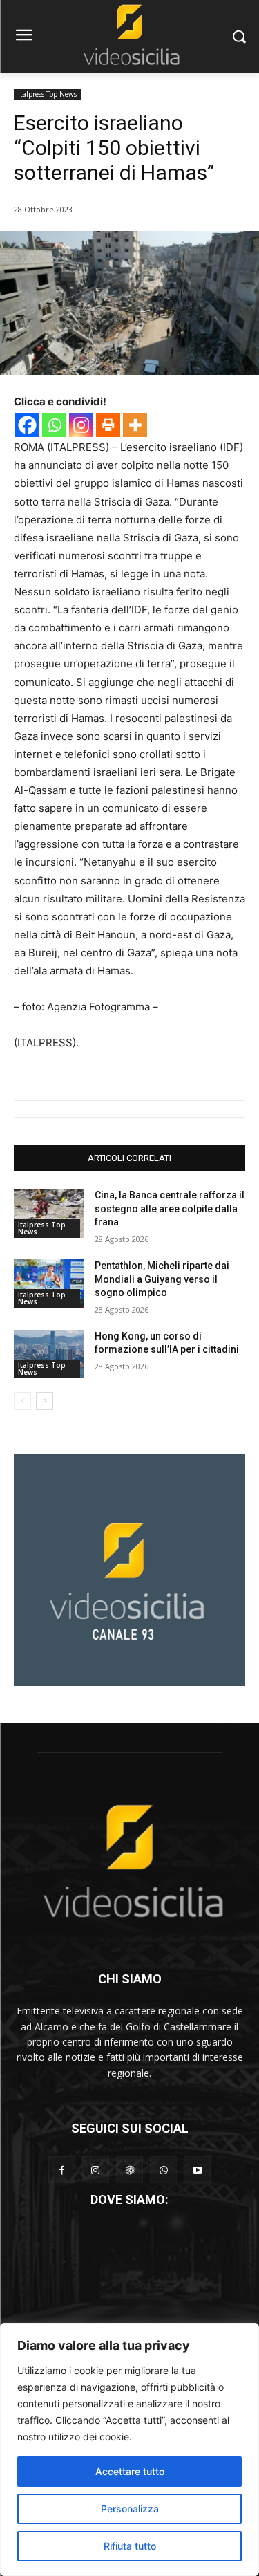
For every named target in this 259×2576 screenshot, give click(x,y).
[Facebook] (27, 425)
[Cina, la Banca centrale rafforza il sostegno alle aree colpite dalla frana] (49, 1213)
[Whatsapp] (54, 425)
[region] (129, 2449)
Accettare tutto (130, 2471)
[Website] (129, 2170)
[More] (135, 425)
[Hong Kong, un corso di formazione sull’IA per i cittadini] (49, 1354)
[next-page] (45, 1401)
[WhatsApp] (163, 2170)
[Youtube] (197, 2170)
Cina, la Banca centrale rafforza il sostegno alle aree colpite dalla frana (170, 1208)
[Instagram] (81, 425)
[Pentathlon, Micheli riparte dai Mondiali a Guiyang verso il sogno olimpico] (49, 1284)
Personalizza (130, 2509)
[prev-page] (22, 1401)
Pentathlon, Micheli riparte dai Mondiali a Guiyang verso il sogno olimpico (162, 1279)
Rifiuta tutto (130, 2546)
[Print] (108, 425)
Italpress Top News (47, 94)
